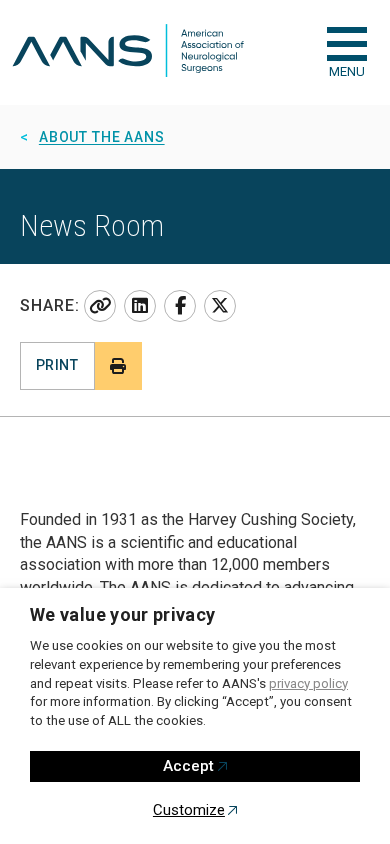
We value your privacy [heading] (123, 614)
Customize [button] (189, 810)
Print (57, 365)
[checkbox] (347, 44)
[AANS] (128, 52)
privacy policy (308, 683)
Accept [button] (188, 766)
